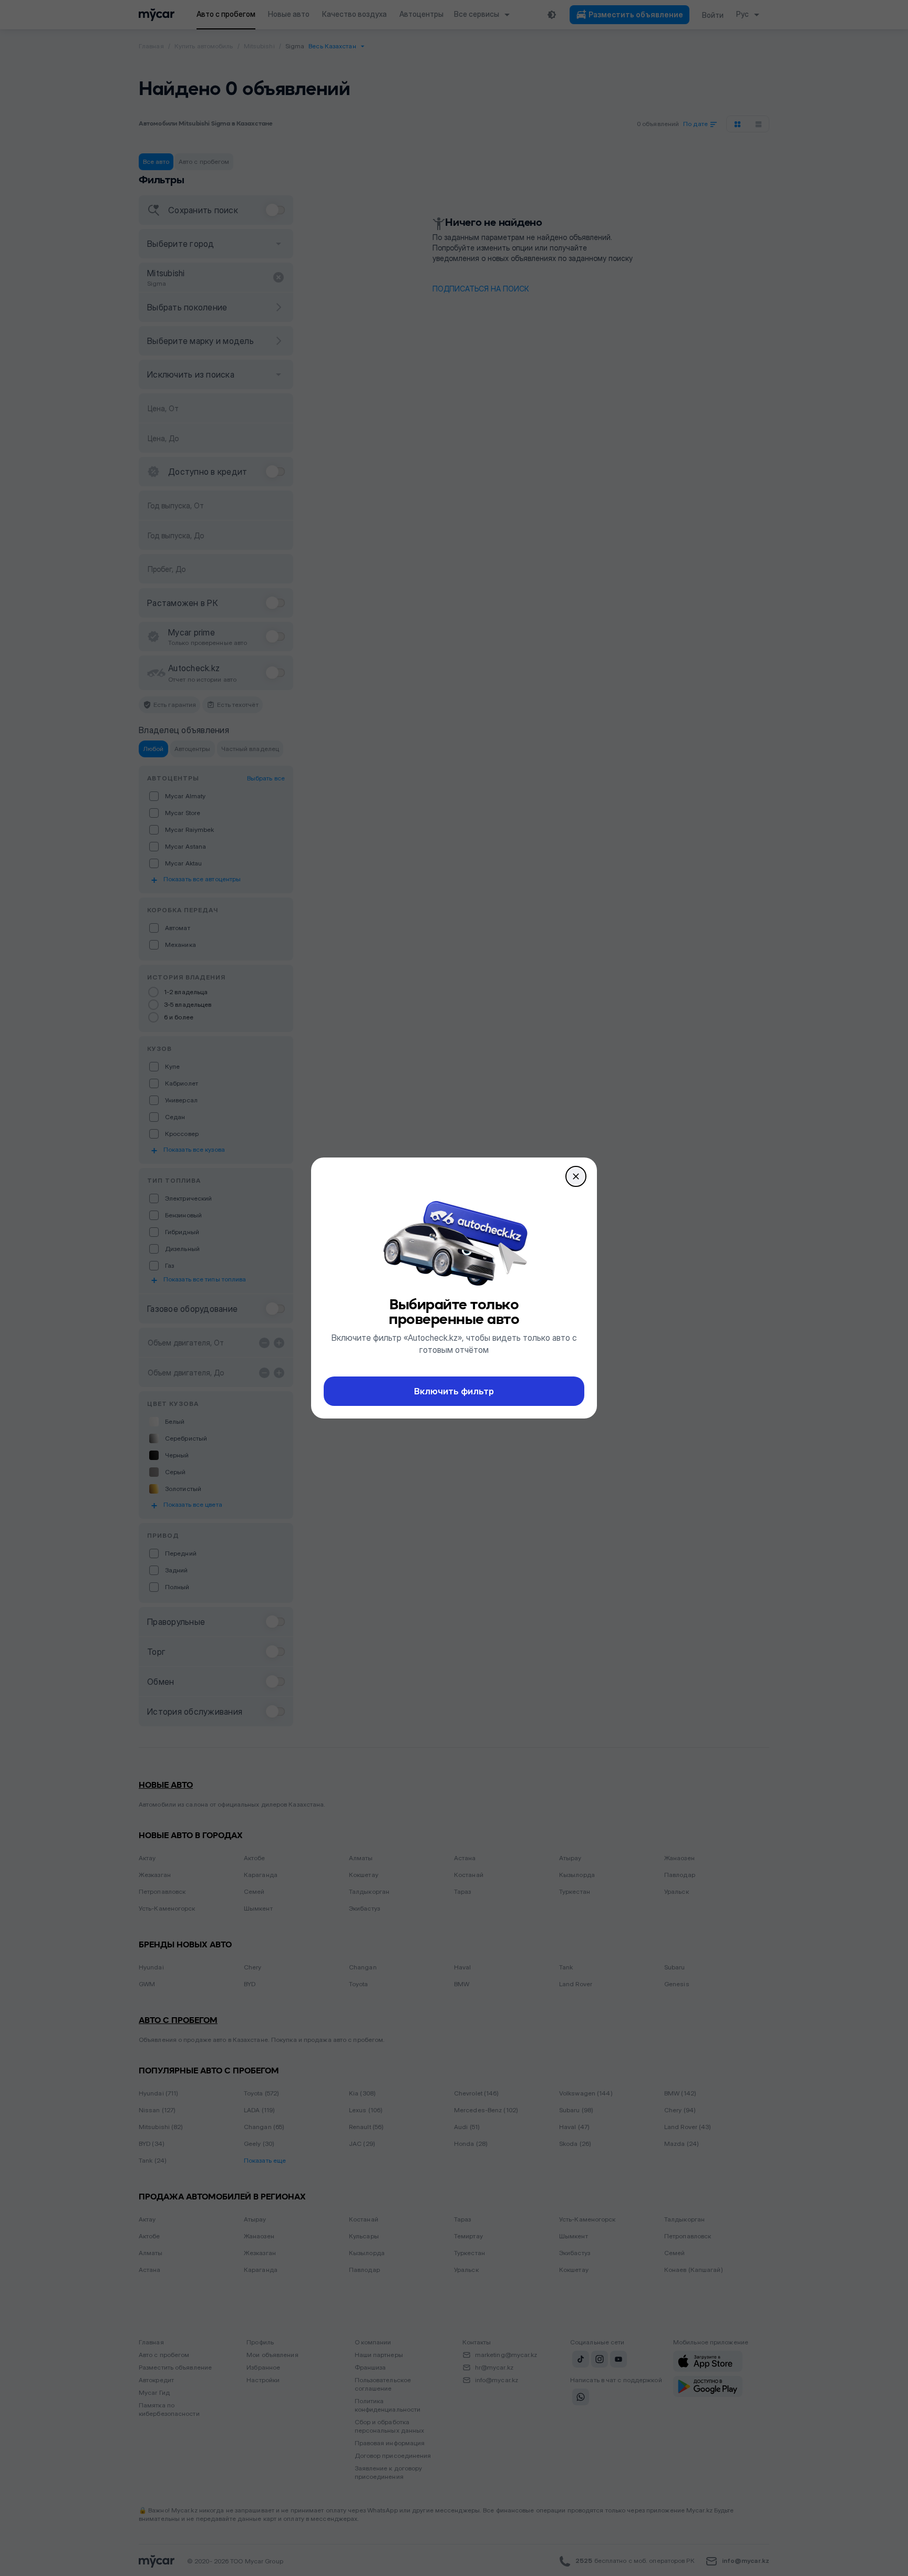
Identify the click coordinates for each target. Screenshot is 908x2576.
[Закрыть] (576, 1176)
